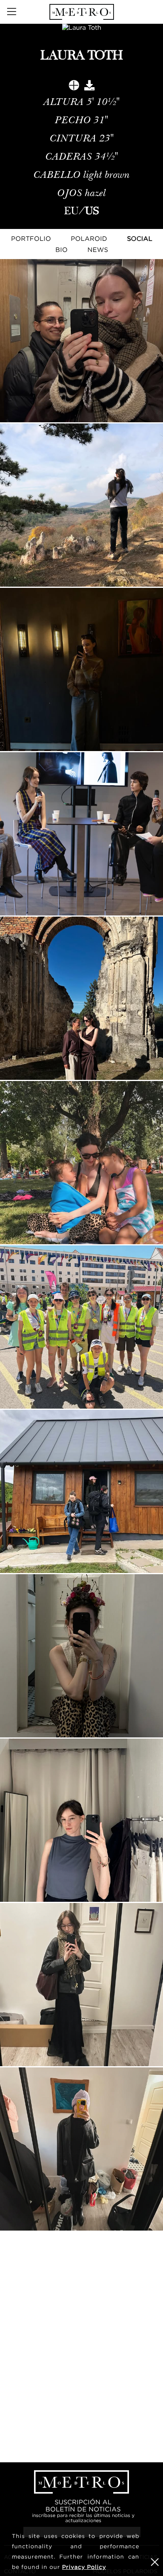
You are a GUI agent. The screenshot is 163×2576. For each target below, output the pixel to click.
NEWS (98, 250)
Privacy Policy (84, 2567)
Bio (62, 250)
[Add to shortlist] (74, 87)
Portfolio (31, 238)
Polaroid (89, 238)
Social (140, 238)
